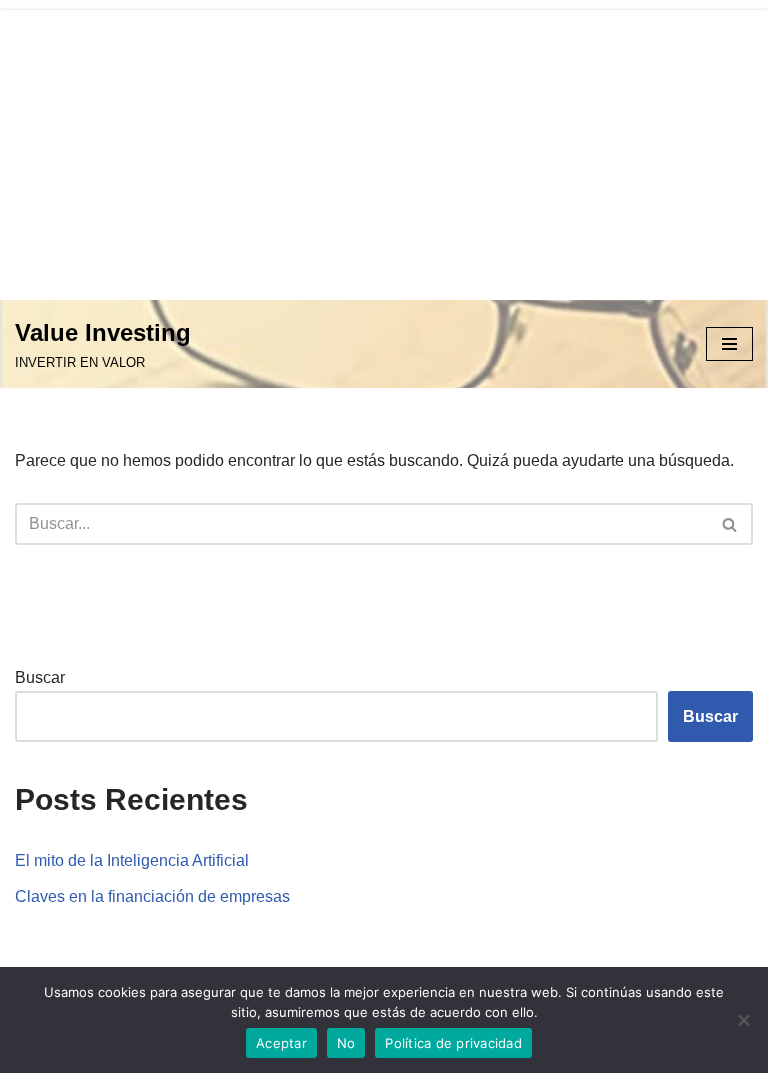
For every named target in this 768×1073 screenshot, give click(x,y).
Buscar (40, 677)
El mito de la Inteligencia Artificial (132, 860)
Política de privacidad (453, 1043)
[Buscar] (730, 524)
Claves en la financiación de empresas (152, 896)
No (346, 1043)
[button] (729, 524)
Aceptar (281, 1043)
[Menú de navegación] (729, 344)
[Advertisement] (384, 150)
